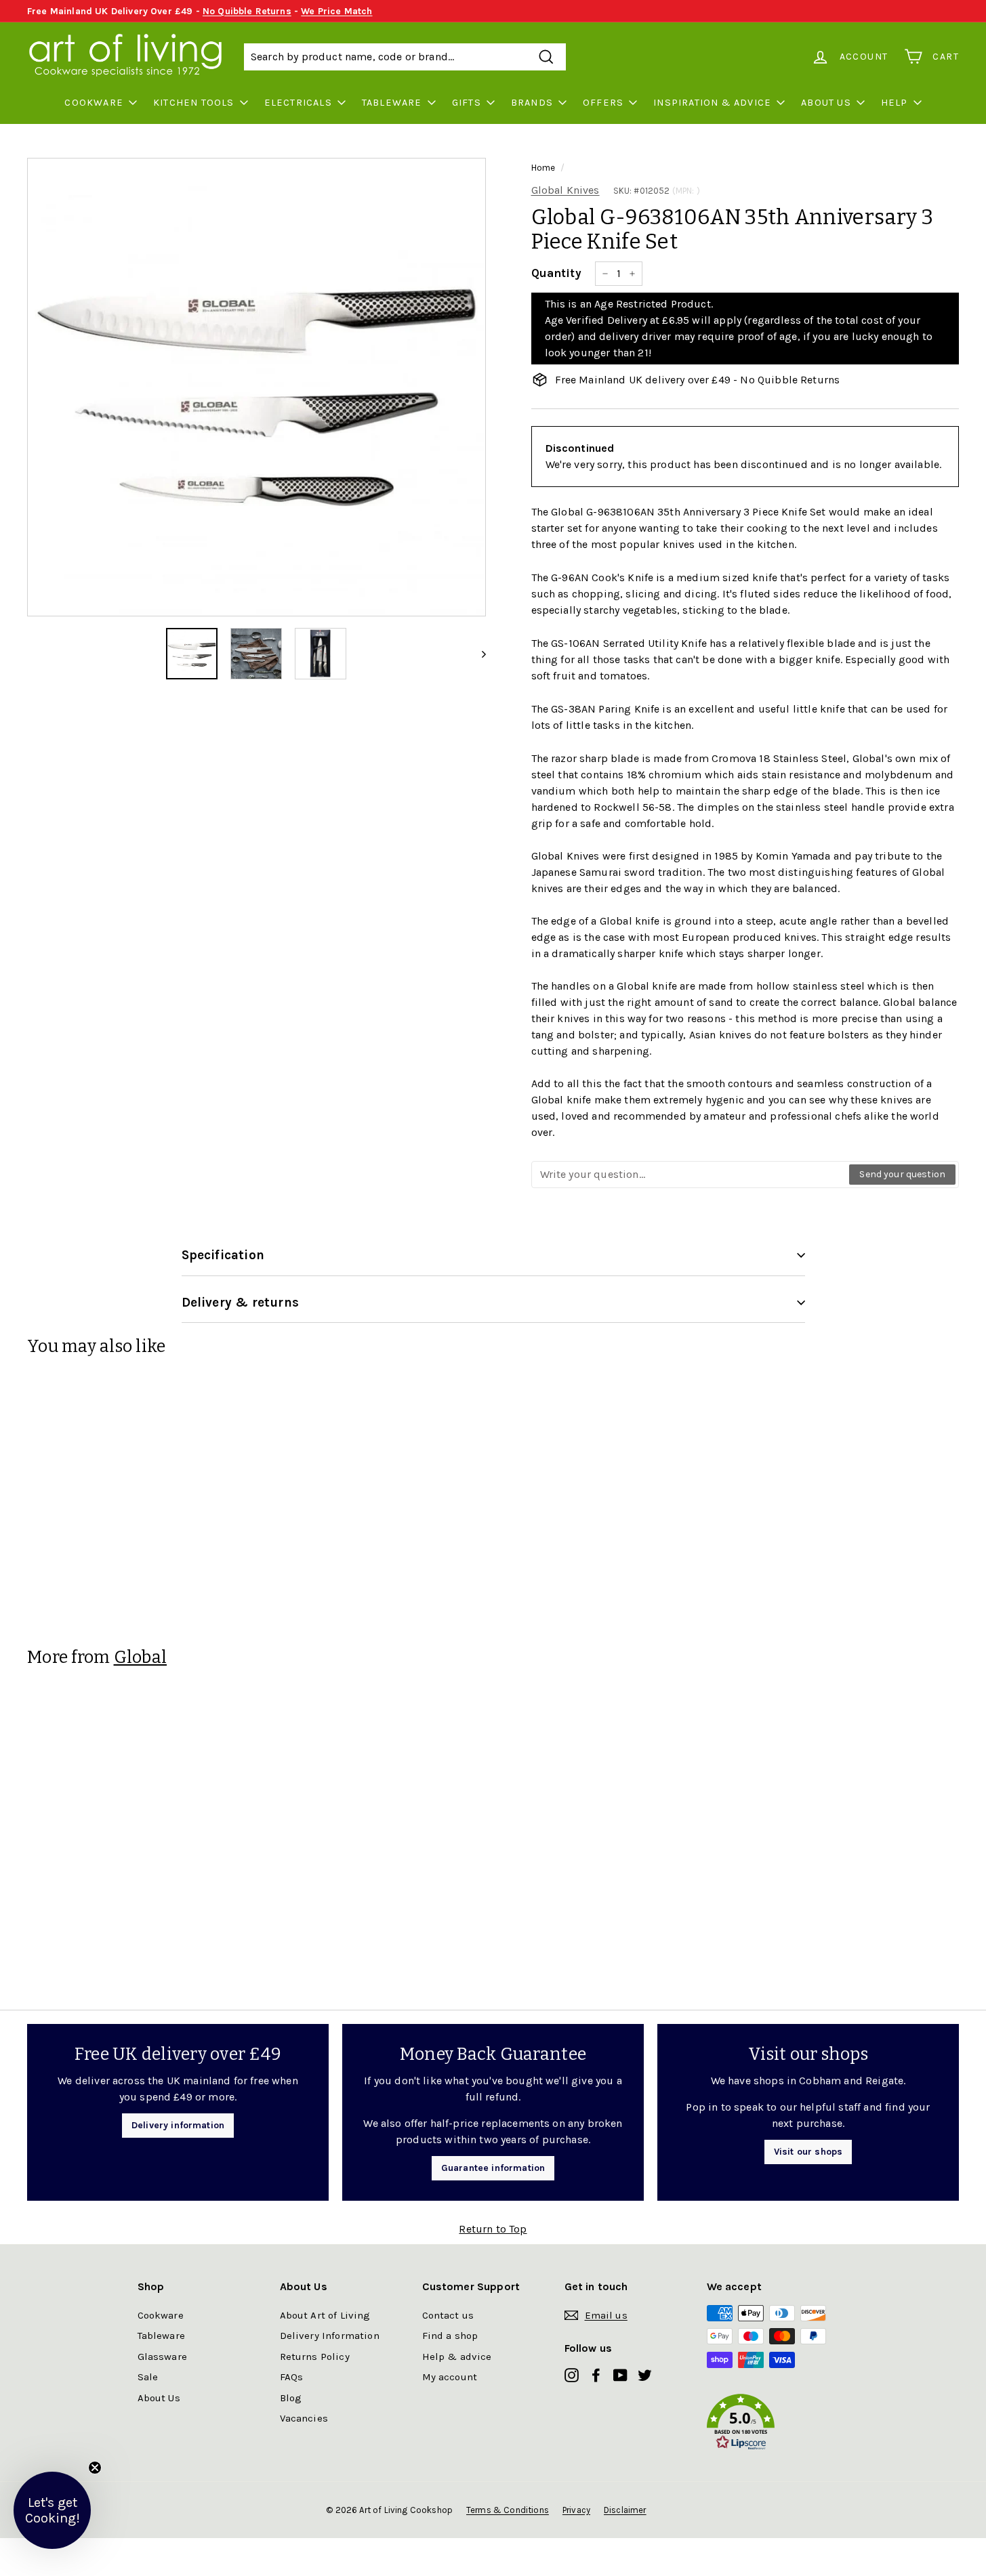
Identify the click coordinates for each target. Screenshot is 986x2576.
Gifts (467, 103)
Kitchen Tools (194, 103)
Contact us (448, 2315)
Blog (291, 2398)
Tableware (392, 103)
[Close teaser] (95, 2468)
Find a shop (450, 2336)
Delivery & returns (240, 1303)
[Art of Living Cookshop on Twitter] (645, 2374)
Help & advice (457, 2357)
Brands (532, 103)
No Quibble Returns (247, 11)
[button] (778, 2425)
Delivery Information (330, 2336)
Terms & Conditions (508, 2510)
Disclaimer (625, 2510)
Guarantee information (493, 2168)
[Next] (477, 654)
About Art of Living (325, 2315)
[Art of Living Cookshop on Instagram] (572, 2374)
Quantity (556, 273)
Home (543, 168)
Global (141, 1657)
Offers (603, 103)
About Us (826, 103)
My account (450, 2377)
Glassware (162, 2357)
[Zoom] (256, 387)
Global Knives (566, 190)
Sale (148, 2377)
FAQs (292, 2377)
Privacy (576, 2510)
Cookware (94, 103)
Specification (223, 1255)
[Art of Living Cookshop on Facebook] (596, 2374)
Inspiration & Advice (712, 103)
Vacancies (304, 2418)
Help (895, 103)
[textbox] (691, 1175)
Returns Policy (315, 2357)
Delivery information (178, 2125)
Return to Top (493, 2229)
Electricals (298, 103)
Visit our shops (808, 2152)
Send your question (902, 1174)
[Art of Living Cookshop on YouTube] (620, 2374)
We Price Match (336, 11)
